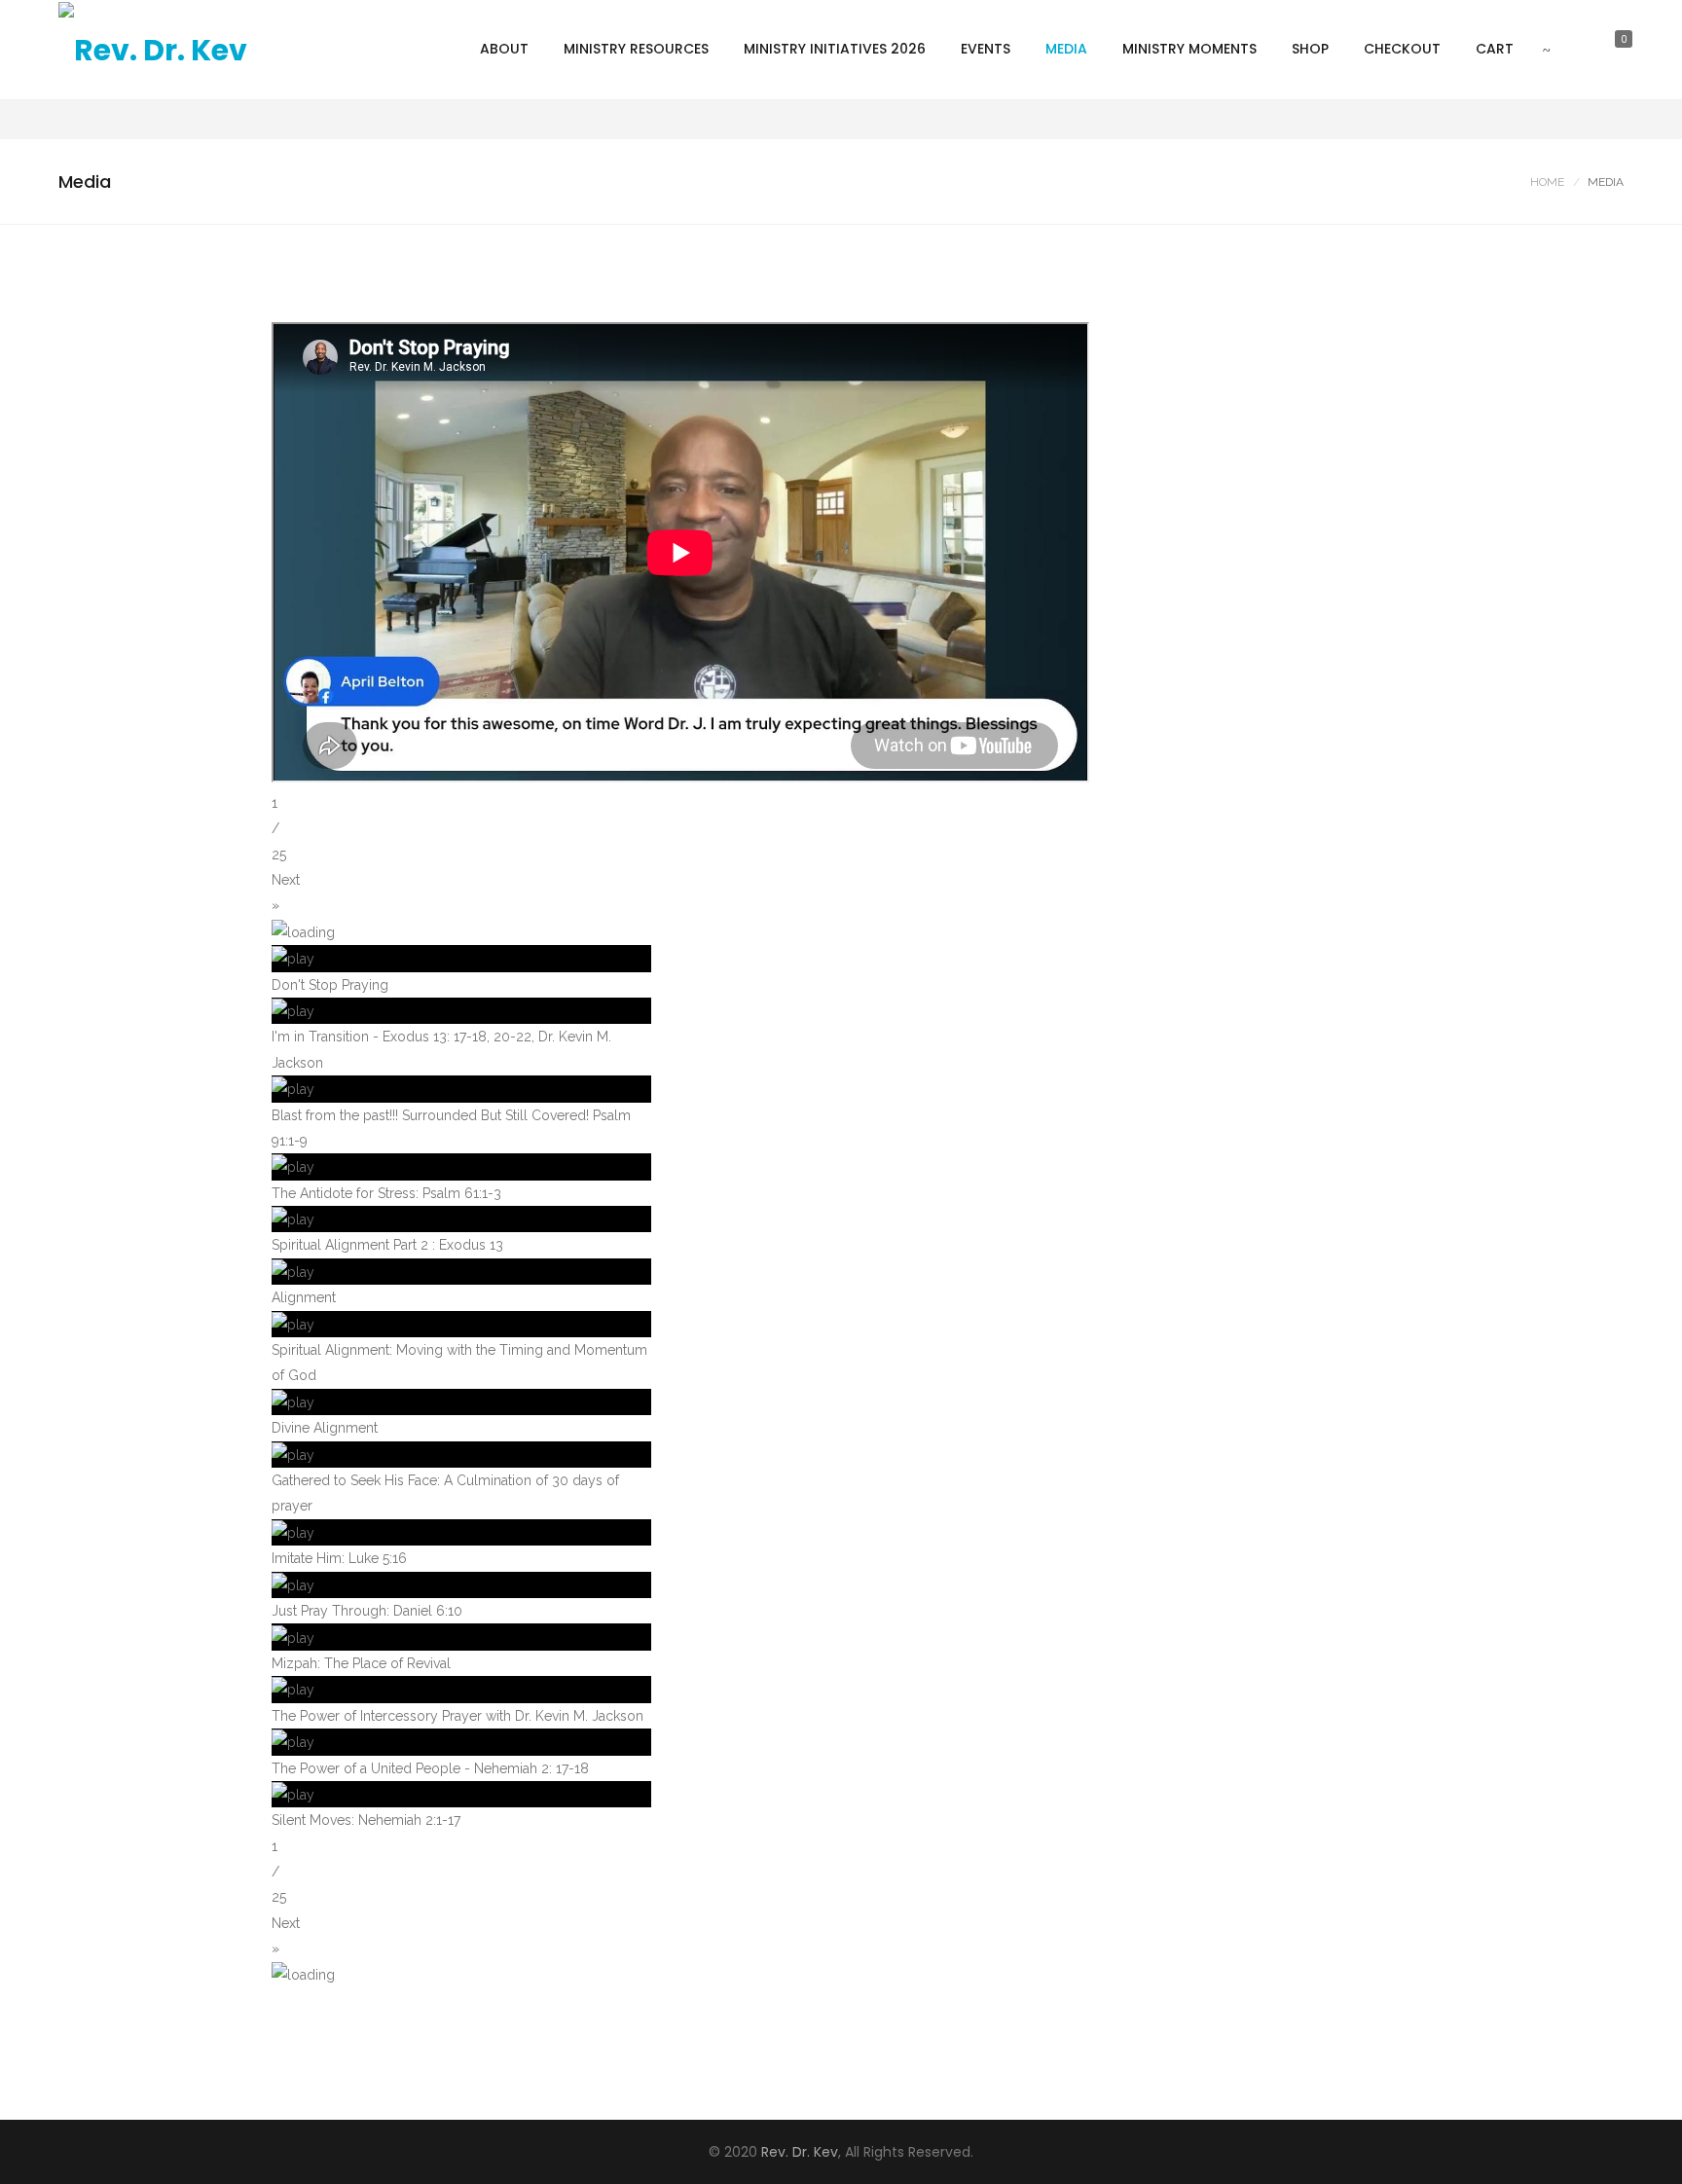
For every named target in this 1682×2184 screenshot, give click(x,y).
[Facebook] (1492, 120)
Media (1066, 49)
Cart (1495, 49)
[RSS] (1609, 120)
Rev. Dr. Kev (800, 2152)
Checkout (1402, 49)
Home (1547, 182)
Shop (1310, 49)
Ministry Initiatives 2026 (835, 49)
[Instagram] (1551, 120)
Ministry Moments (1189, 49)
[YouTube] (1580, 120)
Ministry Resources (636, 49)
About (504, 49)
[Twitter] (1521, 120)
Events (986, 49)
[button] (841, 893)
